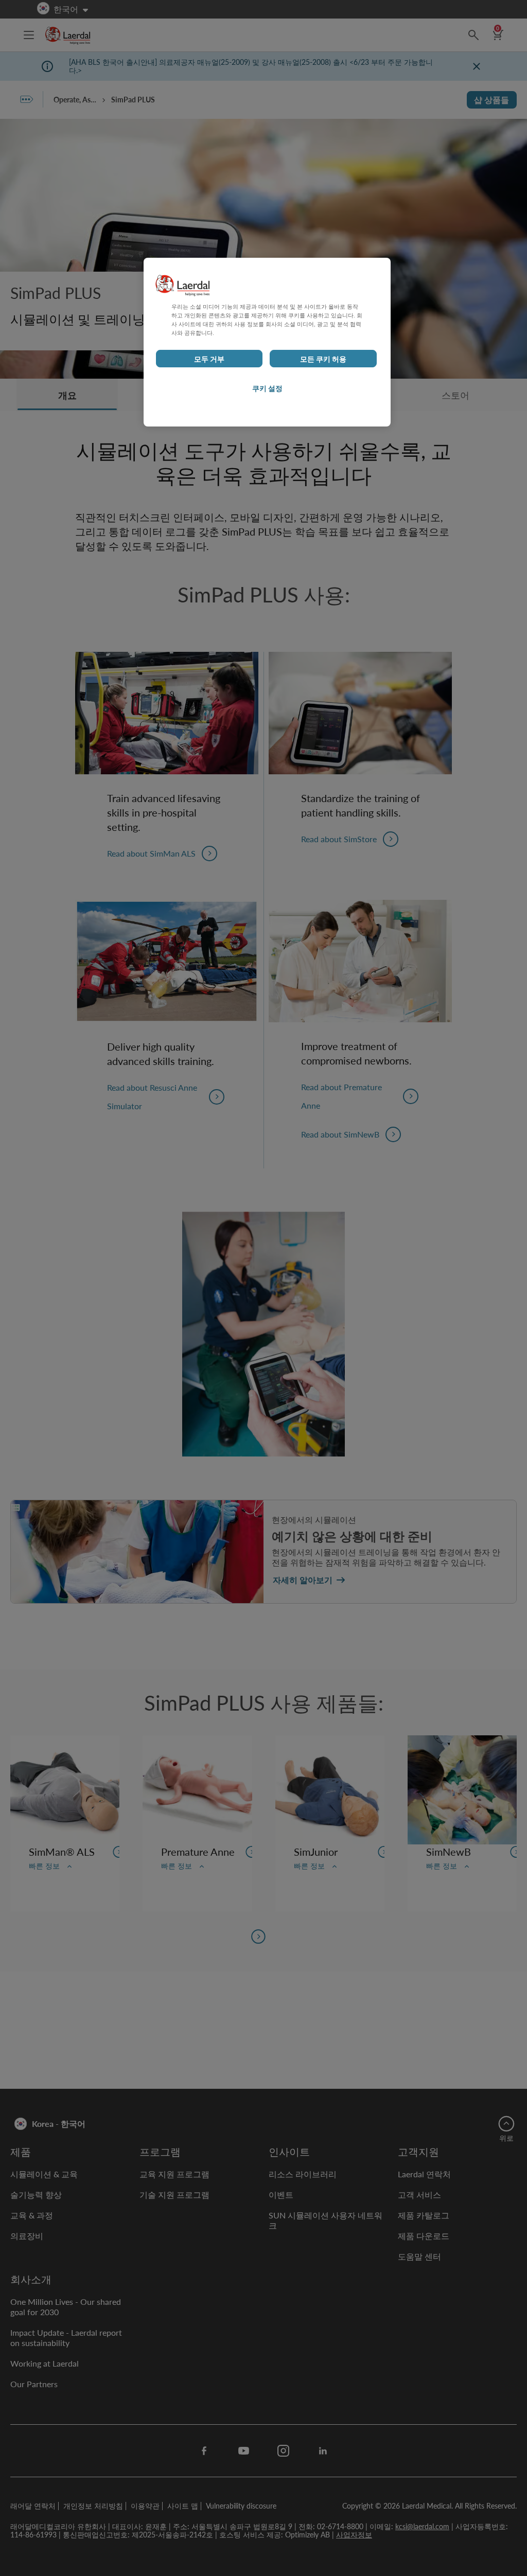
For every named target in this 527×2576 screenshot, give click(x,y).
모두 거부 (209, 359)
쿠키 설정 (267, 388)
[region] (267, 342)
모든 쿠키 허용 (323, 359)
